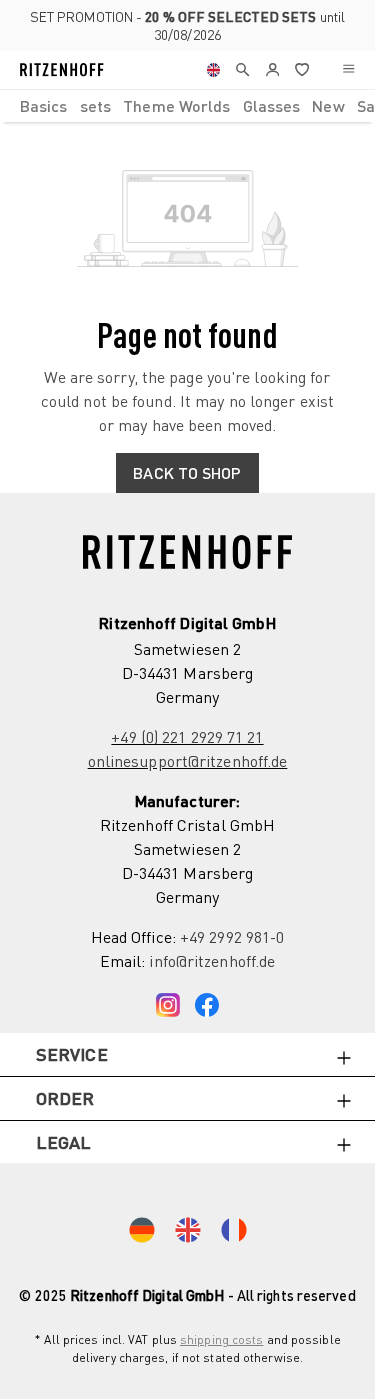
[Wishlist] (302, 70)
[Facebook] (207, 1001)
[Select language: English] (214, 70)
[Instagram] (168, 1001)
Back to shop (187, 472)
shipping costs (221, 1339)
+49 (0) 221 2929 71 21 (187, 737)
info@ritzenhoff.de (212, 961)
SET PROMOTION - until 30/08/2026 (187, 25)
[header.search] (243, 70)
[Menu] (349, 70)
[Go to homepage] (62, 70)
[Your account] (273, 70)
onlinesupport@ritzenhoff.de (188, 761)
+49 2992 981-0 (232, 937)
